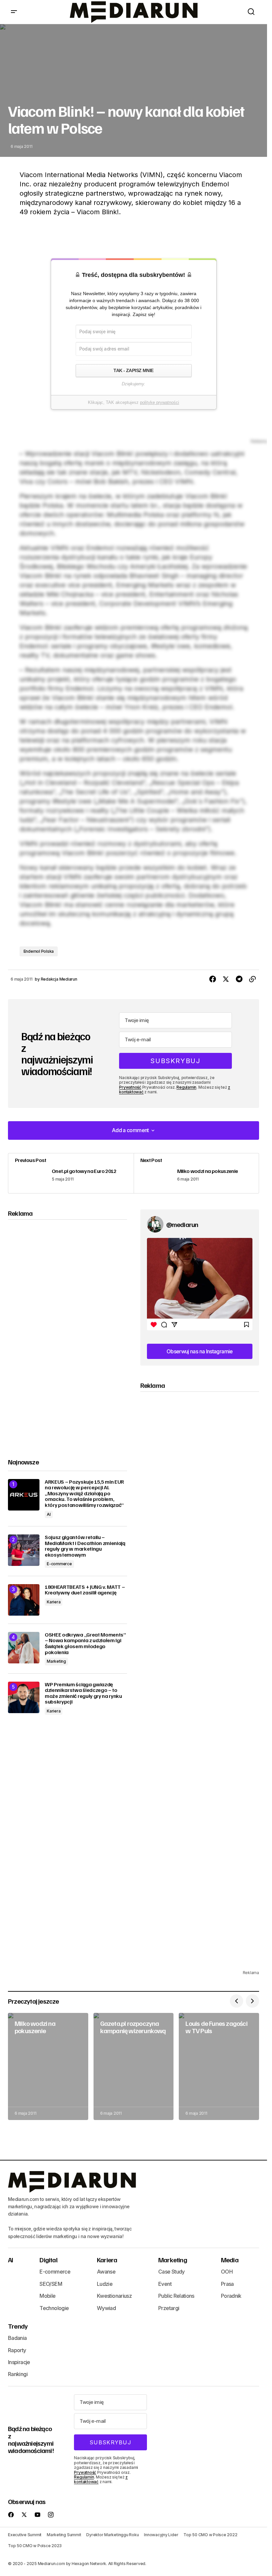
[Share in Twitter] (226, 979)
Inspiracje (19, 2362)
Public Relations (176, 2296)
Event (165, 2284)
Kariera (54, 1602)
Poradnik (231, 2296)
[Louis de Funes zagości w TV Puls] (219, 2066)
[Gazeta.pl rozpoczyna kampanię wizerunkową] (134, 2066)
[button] (14, 12)
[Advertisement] (67, 1333)
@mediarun (182, 1224)
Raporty (17, 2350)
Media (230, 2260)
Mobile (47, 2296)
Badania (17, 2338)
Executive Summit (25, 2535)
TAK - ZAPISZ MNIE (133, 370)
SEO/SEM (51, 2284)
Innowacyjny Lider (161, 2535)
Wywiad (106, 2308)
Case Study (171, 2272)
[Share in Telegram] (239, 979)
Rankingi (18, 2374)
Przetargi (169, 2308)
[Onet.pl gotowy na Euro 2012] (71, 1173)
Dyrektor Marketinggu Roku (112, 2535)
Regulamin (186, 1087)
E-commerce (59, 1564)
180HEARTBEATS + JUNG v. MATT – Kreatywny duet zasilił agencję (85, 1590)
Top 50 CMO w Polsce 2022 (210, 2535)
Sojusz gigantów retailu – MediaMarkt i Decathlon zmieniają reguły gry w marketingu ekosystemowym (85, 1546)
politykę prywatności (160, 403)
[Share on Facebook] (213, 979)
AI (49, 1514)
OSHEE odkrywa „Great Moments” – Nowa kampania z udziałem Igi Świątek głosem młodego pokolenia (85, 1643)
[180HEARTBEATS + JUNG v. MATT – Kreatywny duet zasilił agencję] (24, 1600)
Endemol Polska (39, 951)
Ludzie (105, 2284)
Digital (48, 2260)
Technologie (54, 2308)
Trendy (18, 2326)
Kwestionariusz (114, 2296)
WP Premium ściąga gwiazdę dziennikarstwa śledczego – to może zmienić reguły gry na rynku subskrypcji (83, 1693)
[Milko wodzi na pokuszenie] (196, 1173)
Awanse (106, 2272)
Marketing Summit (64, 2535)
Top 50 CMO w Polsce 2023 (35, 2546)
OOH (227, 2272)
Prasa (227, 2284)
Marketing (56, 1661)
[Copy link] (252, 979)
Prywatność (130, 1087)
